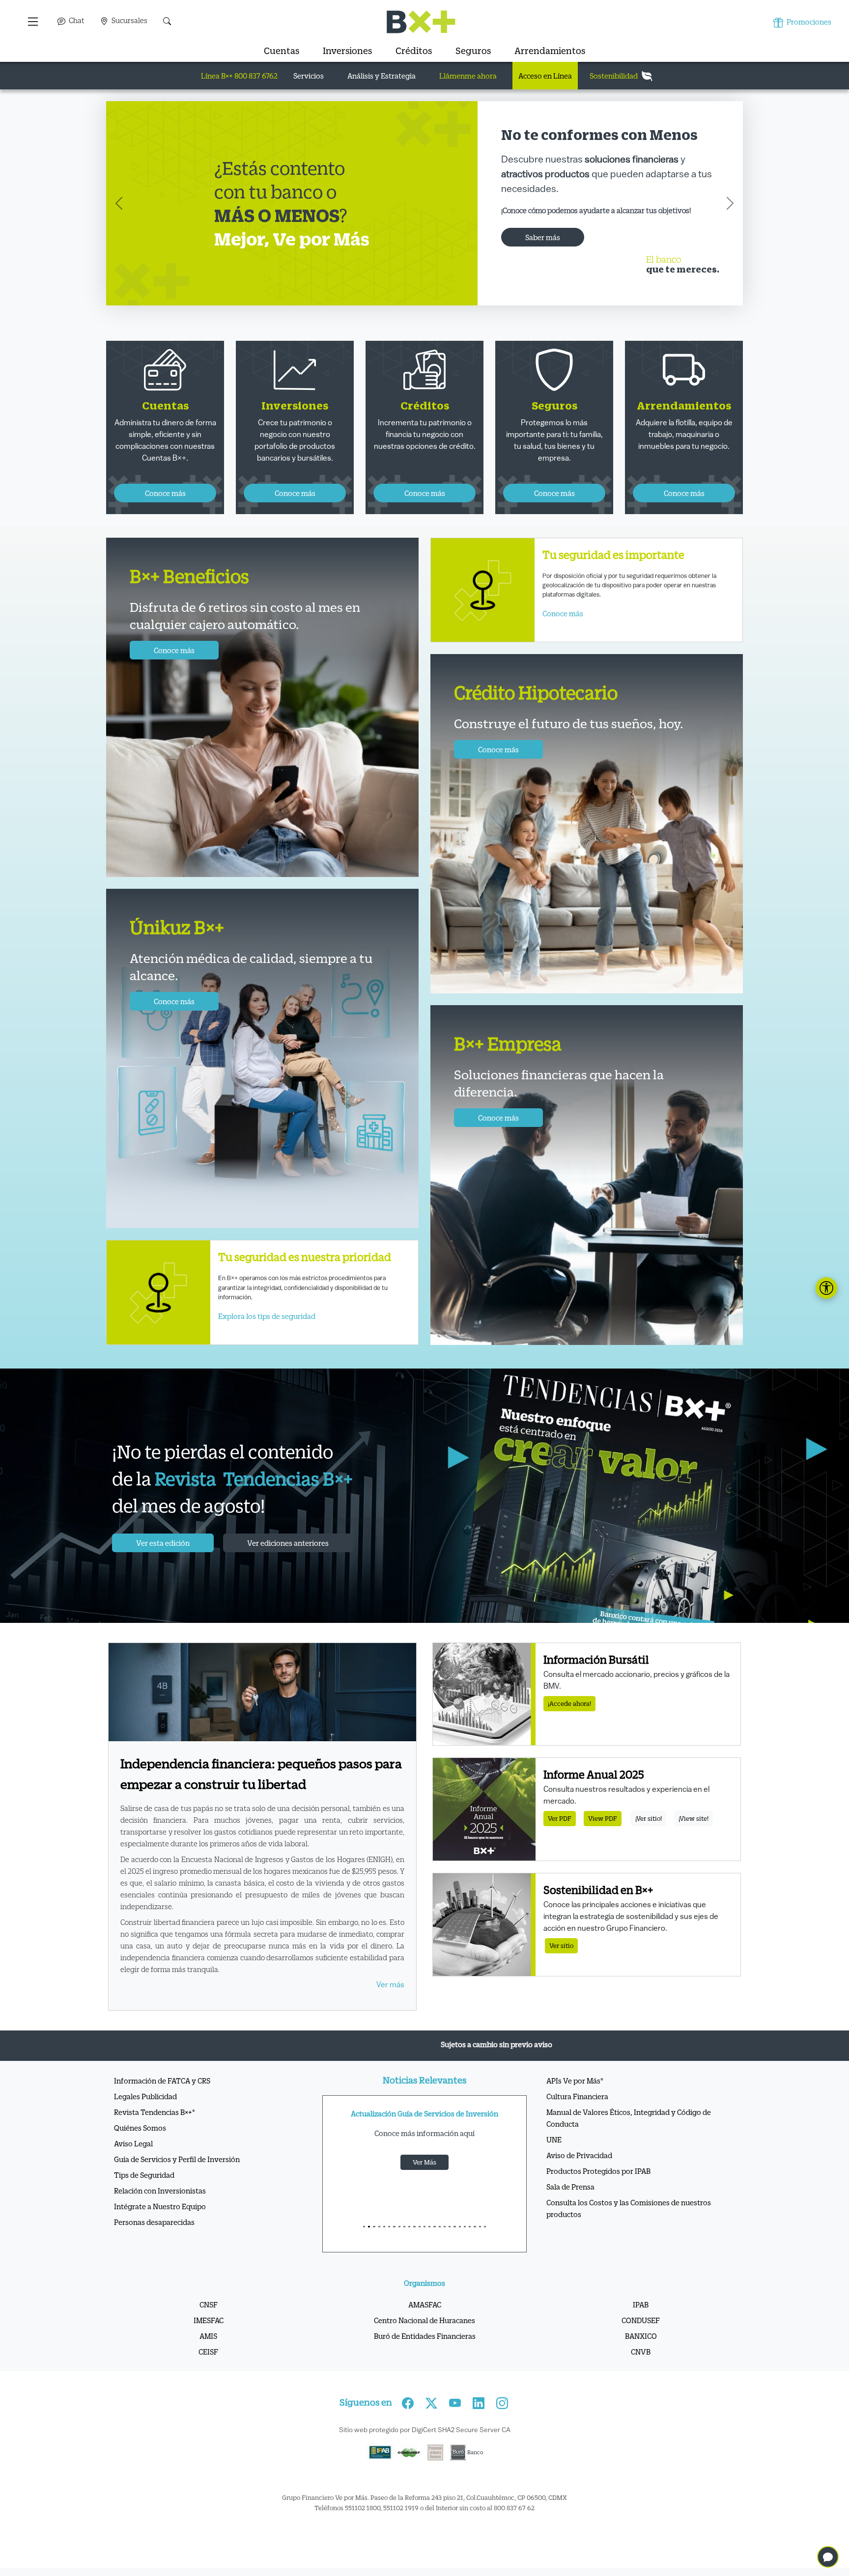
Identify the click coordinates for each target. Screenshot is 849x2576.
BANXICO (641, 2358)
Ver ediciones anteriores (288, 1565)
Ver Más (424, 2184)
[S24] (485, 2249)
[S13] (429, 2249)
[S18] (454, 2249)
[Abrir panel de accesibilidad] (826, 1288)
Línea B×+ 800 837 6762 (239, 76)
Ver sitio (561, 1968)
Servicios (309, 76)
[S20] (465, 2249)
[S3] (379, 2249)
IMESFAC (209, 2342)
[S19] (460, 2249)
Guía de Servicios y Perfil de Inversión (177, 2181)
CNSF (209, 2327)
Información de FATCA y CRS (162, 2103)
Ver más (390, 2007)
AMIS (208, 2358)
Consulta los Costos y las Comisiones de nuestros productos (629, 2230)
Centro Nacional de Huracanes (424, 2342)
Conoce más (528, 242)
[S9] (409, 2249)
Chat (76, 20)
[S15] (440, 2249)
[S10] (414, 2249)
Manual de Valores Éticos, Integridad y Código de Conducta (629, 2140)
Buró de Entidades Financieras (425, 2358)
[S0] (364, 2249)
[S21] (470, 2249)
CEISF (208, 2374)
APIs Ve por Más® (575, 2103)
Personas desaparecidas (154, 2244)
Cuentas (282, 51)
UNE (554, 2162)
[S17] (450, 2249)
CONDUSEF (641, 2342)
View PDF (603, 1841)
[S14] (434, 2249)
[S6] (394, 2249)
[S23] (480, 2249)
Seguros (473, 51)
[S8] (404, 2249)
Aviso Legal (133, 2165)
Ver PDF (560, 1841)
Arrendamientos (550, 51)
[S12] (424, 2249)
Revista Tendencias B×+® (155, 2134)
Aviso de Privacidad (579, 2177)
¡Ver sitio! (649, 1841)
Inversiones (347, 51)
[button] (34, 22)
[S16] (445, 2249)
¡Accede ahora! (569, 1726)
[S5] (389, 2249)
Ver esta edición (163, 1565)
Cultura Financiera (577, 2118)
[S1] (369, 2249)
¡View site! (693, 1841)
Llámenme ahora (468, 76)
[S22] (475, 2249)
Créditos (414, 51)
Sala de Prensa (570, 2209)
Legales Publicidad (145, 2118)
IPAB (641, 2327)
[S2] (374, 2249)
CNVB (641, 2374)
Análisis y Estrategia (382, 76)
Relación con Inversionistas (160, 2213)
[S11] (420, 2249)
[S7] (399, 2249)
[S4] (384, 2249)
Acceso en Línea (545, 76)
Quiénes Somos (140, 2150)
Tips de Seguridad (144, 2197)
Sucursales (129, 20)
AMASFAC (425, 2327)
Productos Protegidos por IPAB (598, 2193)
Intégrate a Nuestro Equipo (160, 2228)
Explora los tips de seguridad (267, 1338)
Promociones (808, 22)
